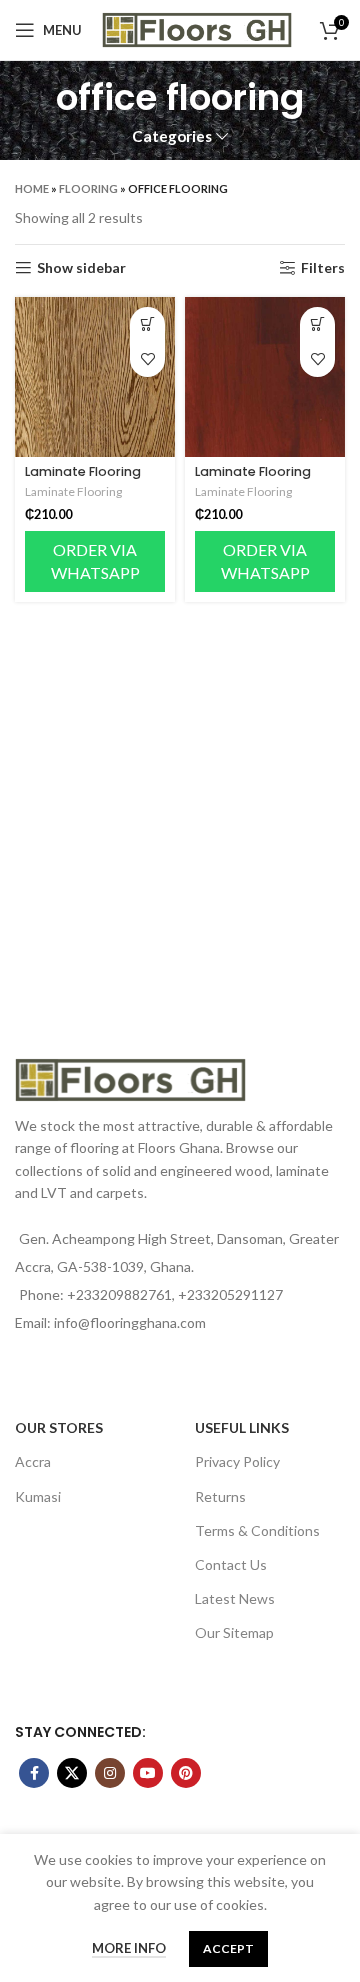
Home (32, 188)
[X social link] (72, 1773)
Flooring (88, 188)
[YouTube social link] (148, 1773)
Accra (33, 1461)
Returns (220, 1496)
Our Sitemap (234, 1632)
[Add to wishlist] (147, 359)
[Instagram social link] (110, 1773)
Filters (323, 268)
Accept (228, 1948)
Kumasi (38, 1496)
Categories (172, 136)
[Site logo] (197, 28)
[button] (147, 324)
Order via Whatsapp (95, 560)
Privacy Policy (237, 1461)
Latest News (235, 1598)
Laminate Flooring (83, 471)
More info (129, 1948)
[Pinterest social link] (186, 1773)
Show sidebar (81, 268)
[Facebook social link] (34, 1773)
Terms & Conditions (257, 1530)
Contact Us (231, 1564)
